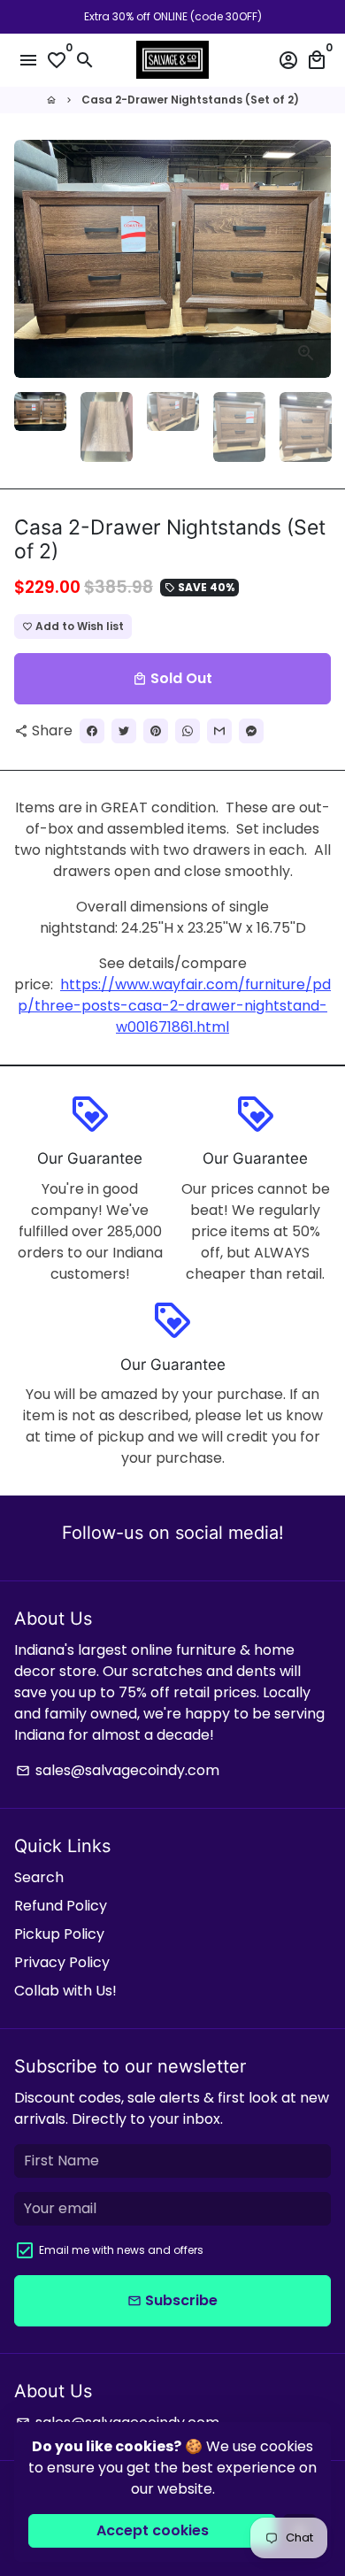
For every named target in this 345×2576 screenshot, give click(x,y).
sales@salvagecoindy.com (118, 1770)
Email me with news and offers (121, 2250)
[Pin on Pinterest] (156, 731)
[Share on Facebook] (92, 731)
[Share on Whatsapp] (188, 731)
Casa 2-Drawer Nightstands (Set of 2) (190, 100)
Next (314, 259)
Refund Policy (61, 1906)
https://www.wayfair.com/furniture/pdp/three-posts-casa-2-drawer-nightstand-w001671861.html (174, 1006)
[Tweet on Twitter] (124, 731)
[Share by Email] (219, 731)
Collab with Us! (65, 1991)
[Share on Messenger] (251, 731)
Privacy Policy (62, 1962)
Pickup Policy (59, 1934)
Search (39, 1877)
